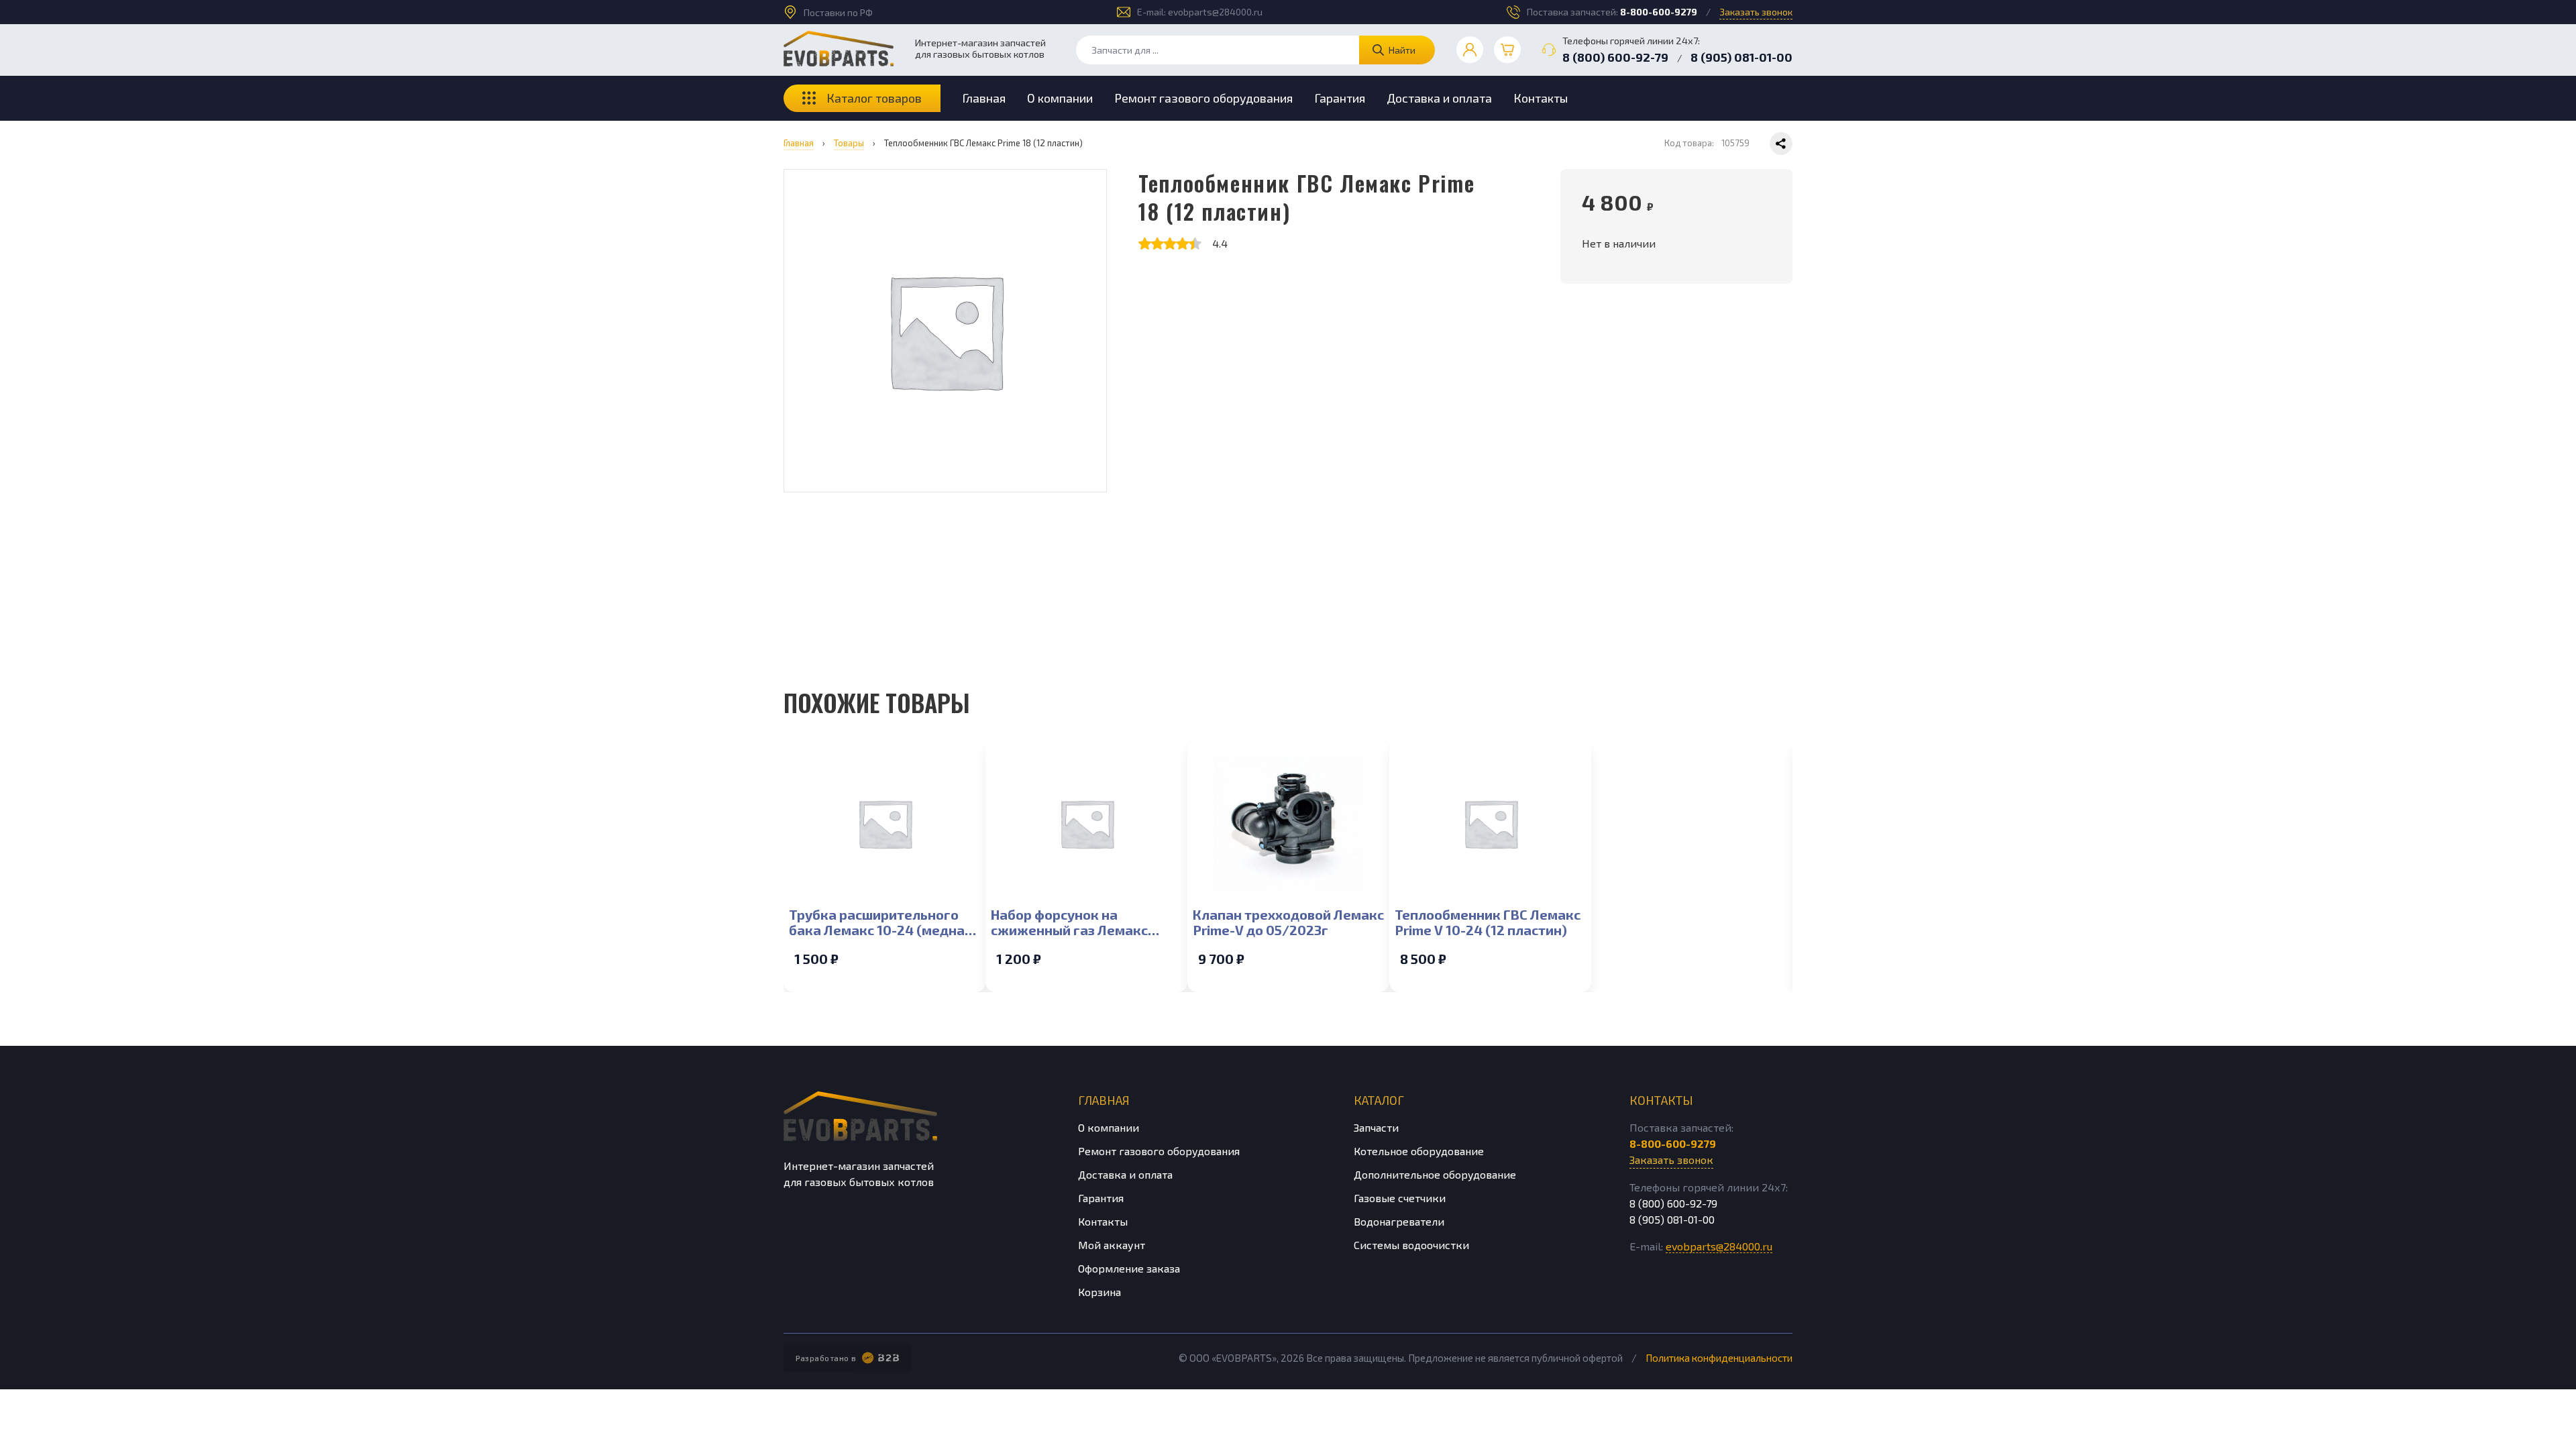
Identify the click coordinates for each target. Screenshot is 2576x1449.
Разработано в (826, 1358)
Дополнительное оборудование (1435, 1174)
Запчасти (1376, 1127)
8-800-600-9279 (1659, 12)
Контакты (1541, 98)
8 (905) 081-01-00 (1741, 57)
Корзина (1099, 1292)
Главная (984, 98)
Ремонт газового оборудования (1203, 98)
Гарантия (1340, 98)
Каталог (1379, 1100)
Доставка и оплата (1439, 98)
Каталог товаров (874, 98)
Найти (1402, 50)
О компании (1060, 98)
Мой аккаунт (1112, 1245)
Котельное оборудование (1419, 1151)
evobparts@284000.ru (1215, 12)
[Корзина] (1507, 50)
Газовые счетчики (1400, 1198)
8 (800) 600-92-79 (1615, 57)
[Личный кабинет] (1470, 50)
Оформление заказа (1129, 1268)
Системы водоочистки (1411, 1245)
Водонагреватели (1399, 1221)
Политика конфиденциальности (1719, 1358)
